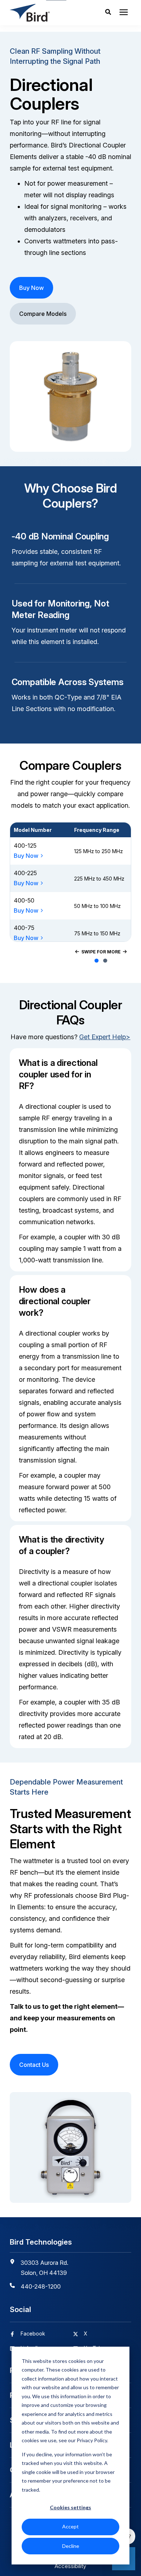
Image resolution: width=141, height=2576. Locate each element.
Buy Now (26, 856)
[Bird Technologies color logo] (44, 13)
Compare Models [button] (43, 314)
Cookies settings (70, 2507)
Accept (70, 2526)
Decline (71, 2546)
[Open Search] (110, 13)
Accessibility (70, 2566)
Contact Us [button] (34, 2065)
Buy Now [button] (31, 288)
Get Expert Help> (105, 1037)
